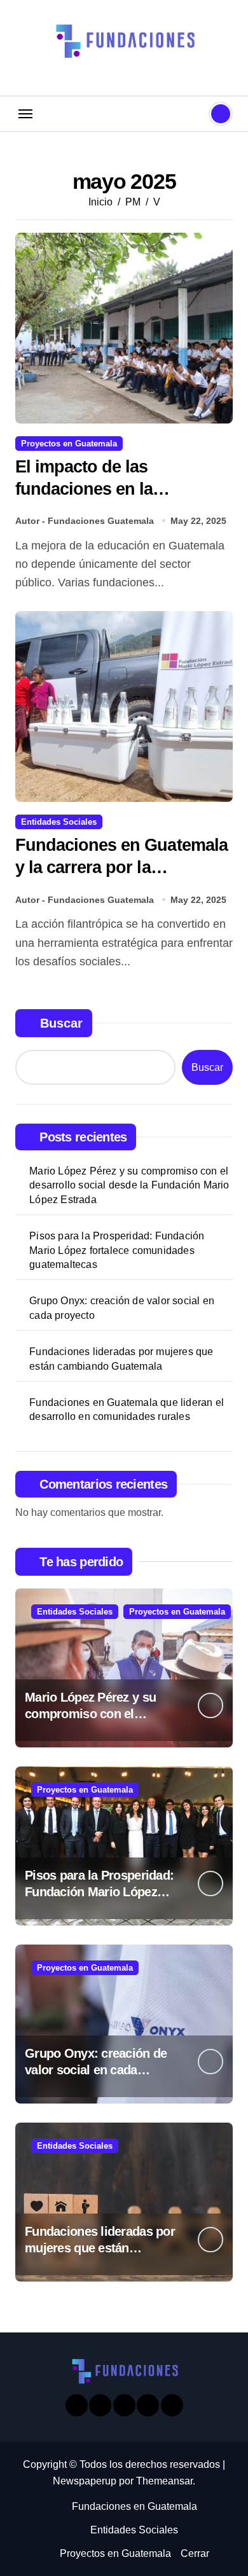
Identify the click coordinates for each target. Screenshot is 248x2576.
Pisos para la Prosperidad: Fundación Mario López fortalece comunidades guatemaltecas (117, 1250)
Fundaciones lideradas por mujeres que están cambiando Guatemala (121, 1359)
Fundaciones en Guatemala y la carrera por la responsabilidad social (121, 867)
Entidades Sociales (59, 822)
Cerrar (195, 2553)
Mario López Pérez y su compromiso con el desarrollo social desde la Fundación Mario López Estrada (129, 1185)
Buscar (61, 1023)
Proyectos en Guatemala (69, 444)
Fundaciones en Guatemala (134, 2506)
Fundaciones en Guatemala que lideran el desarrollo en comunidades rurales (127, 1409)
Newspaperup (85, 2481)
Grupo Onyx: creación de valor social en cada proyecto (122, 1308)
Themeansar (164, 2481)
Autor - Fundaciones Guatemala (85, 521)
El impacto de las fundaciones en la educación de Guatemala (111, 489)
